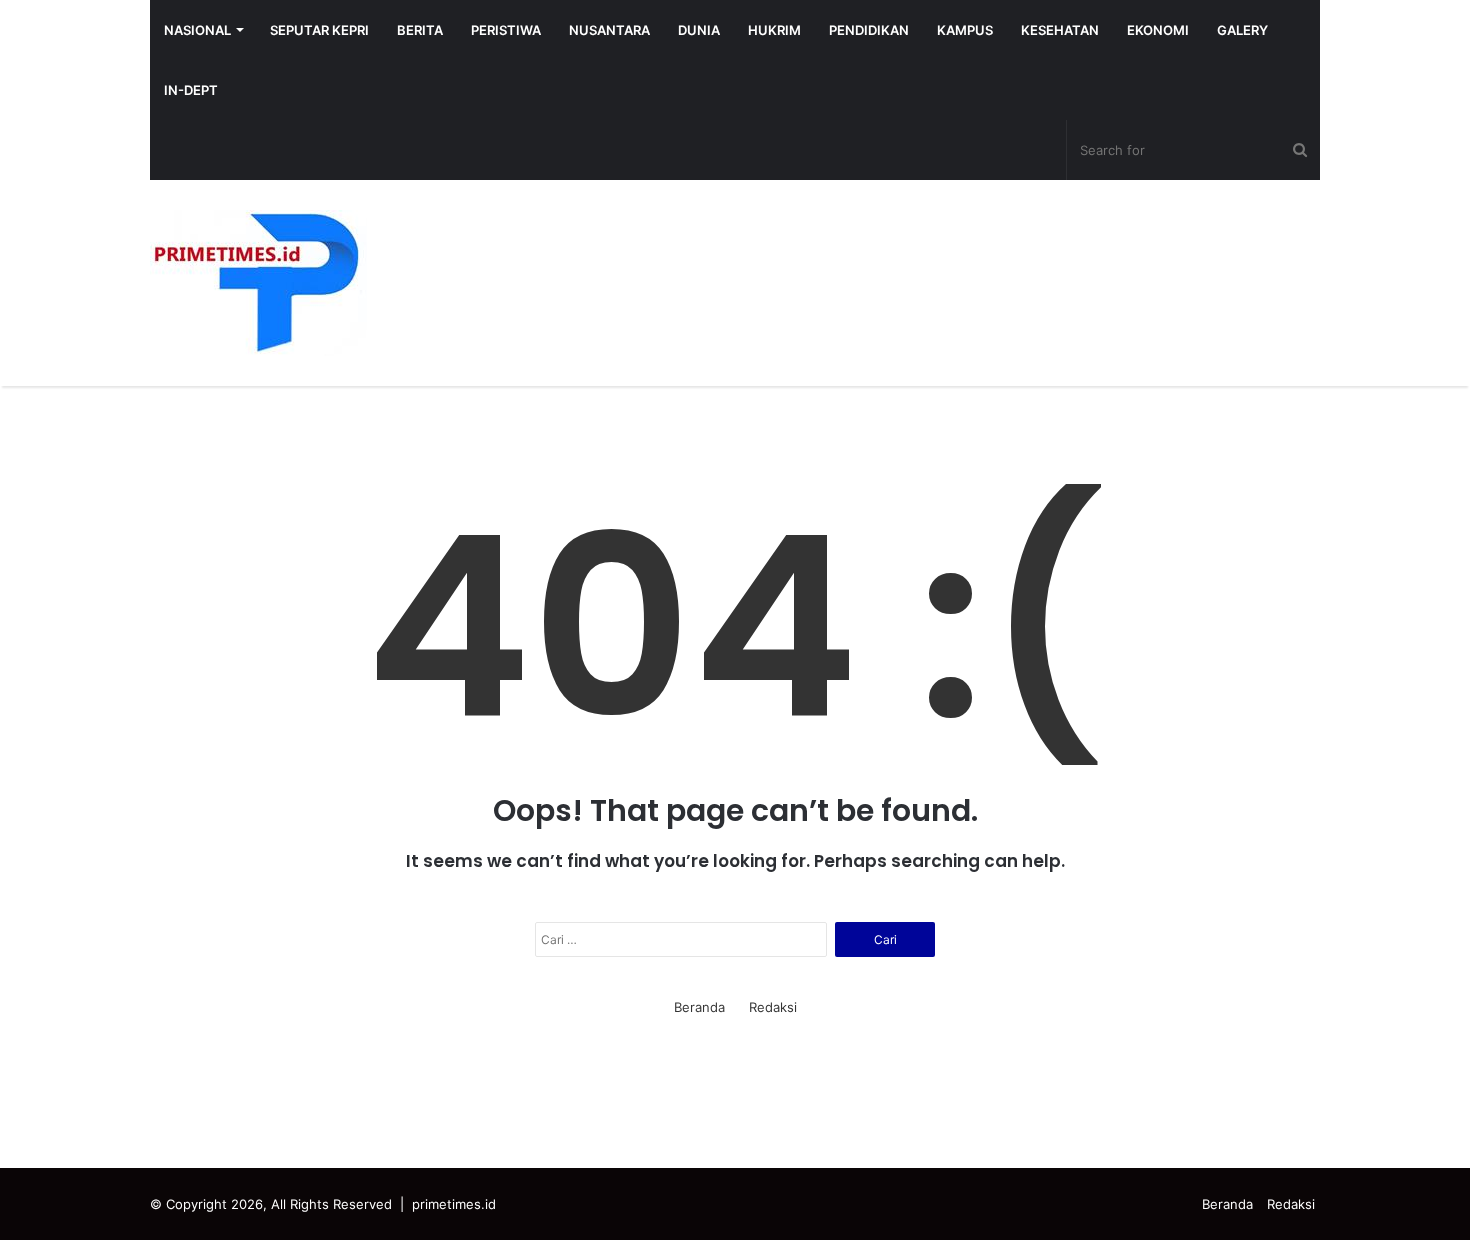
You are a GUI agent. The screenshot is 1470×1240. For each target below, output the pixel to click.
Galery (1242, 30)
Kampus (965, 30)
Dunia (699, 30)
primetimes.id (454, 1204)
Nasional (197, 30)
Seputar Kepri (319, 30)
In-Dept (191, 90)
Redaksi (773, 1007)
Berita (420, 30)
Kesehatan (1060, 30)
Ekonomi (1158, 30)
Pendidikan (869, 30)
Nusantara (609, 30)
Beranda (699, 1007)
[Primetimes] (258, 283)
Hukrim (774, 30)
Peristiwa (506, 30)
